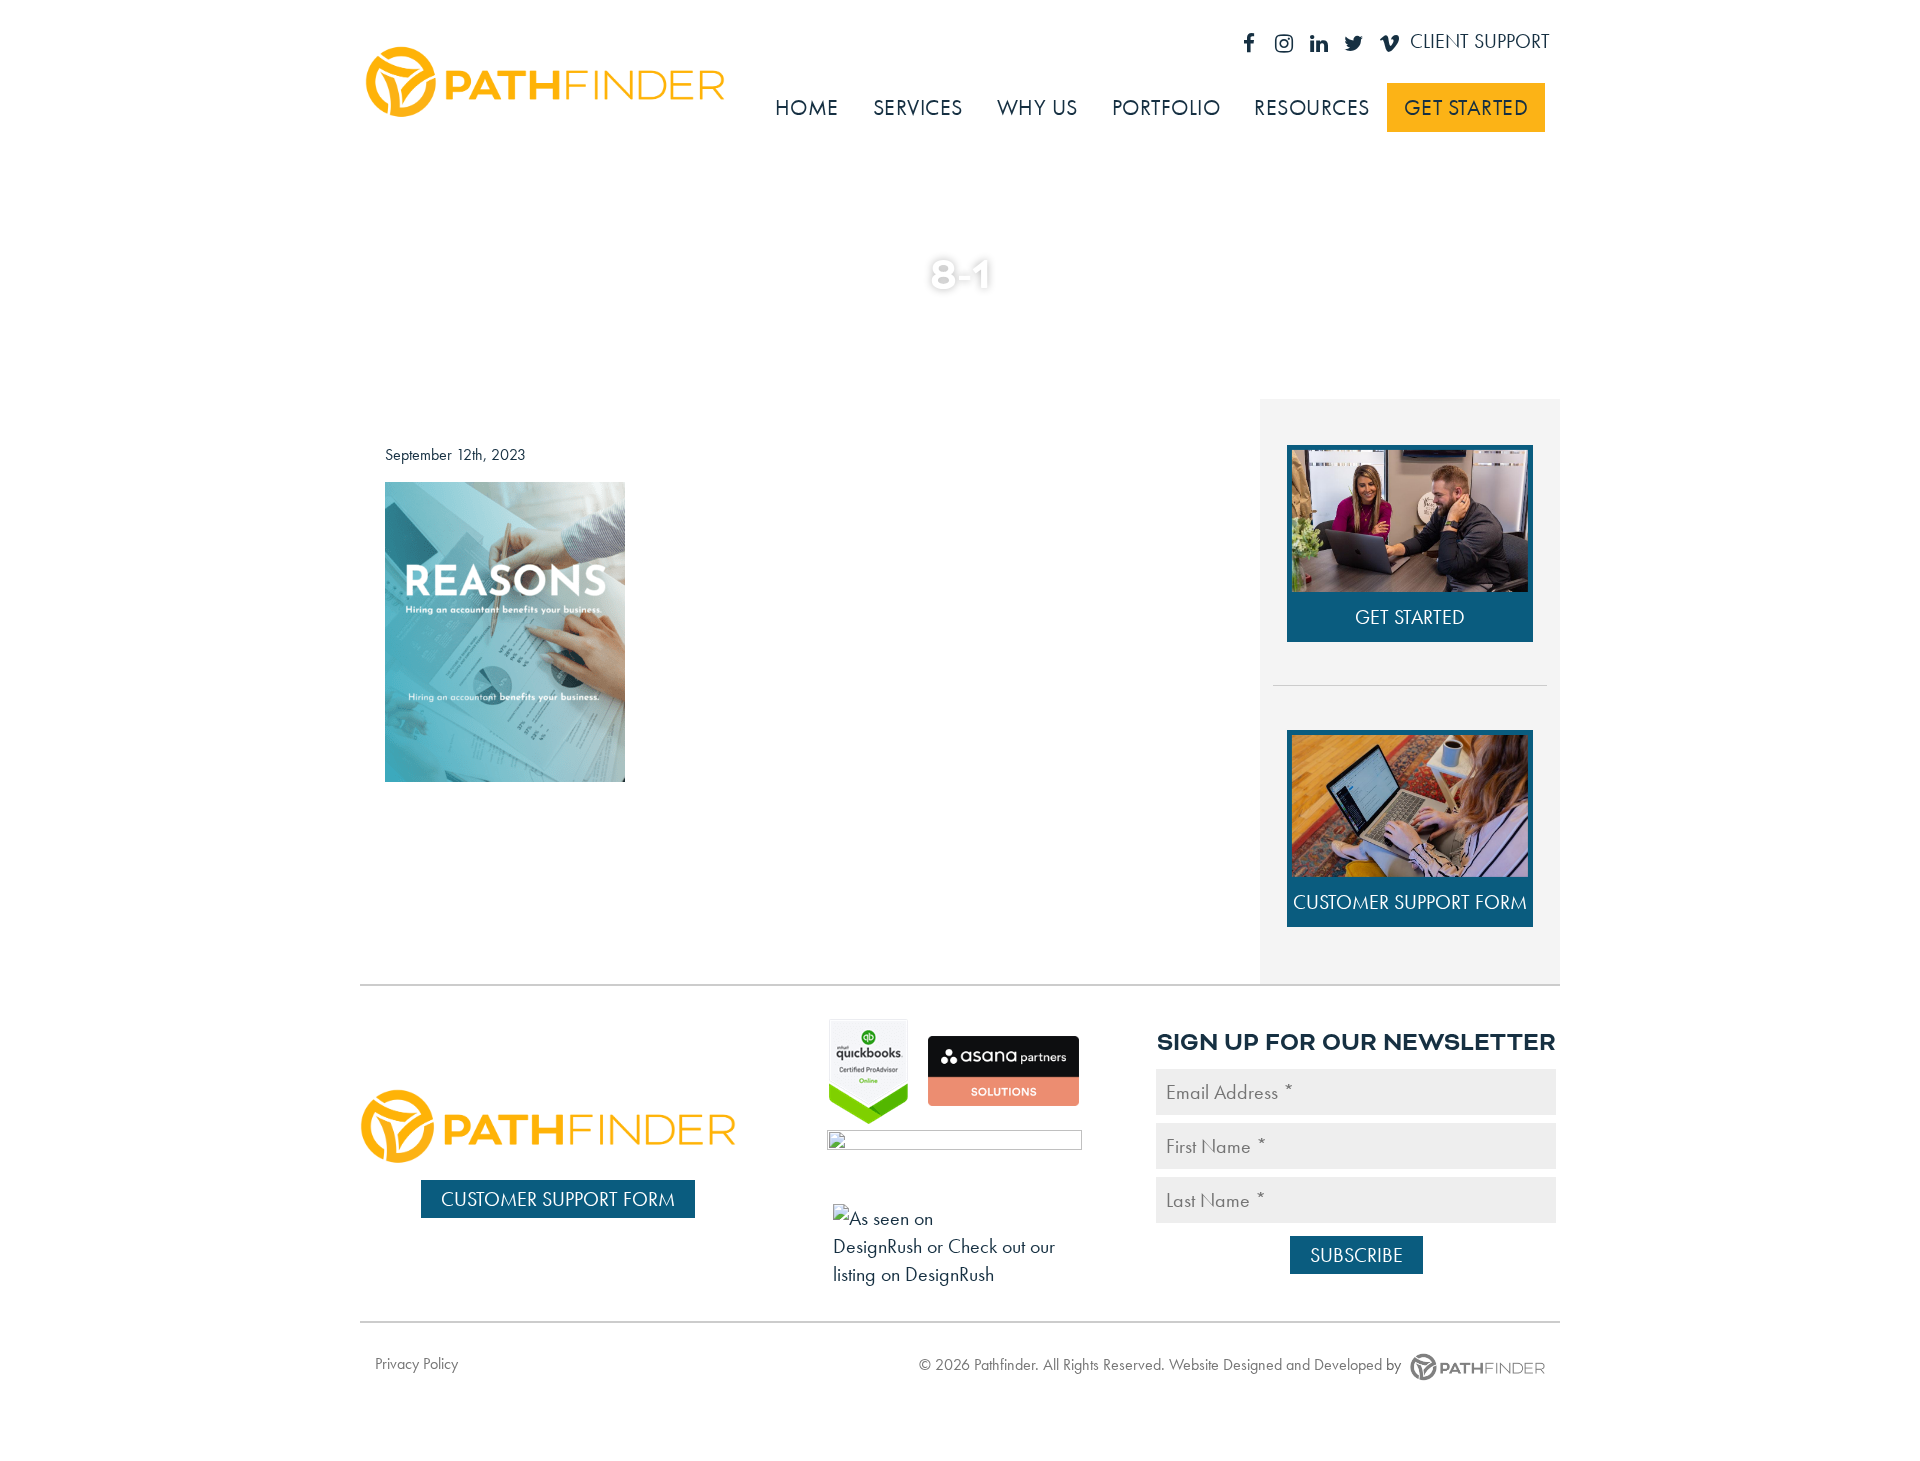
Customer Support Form (1410, 902)
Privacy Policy (416, 1363)
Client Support (1480, 41)
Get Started (1410, 617)
